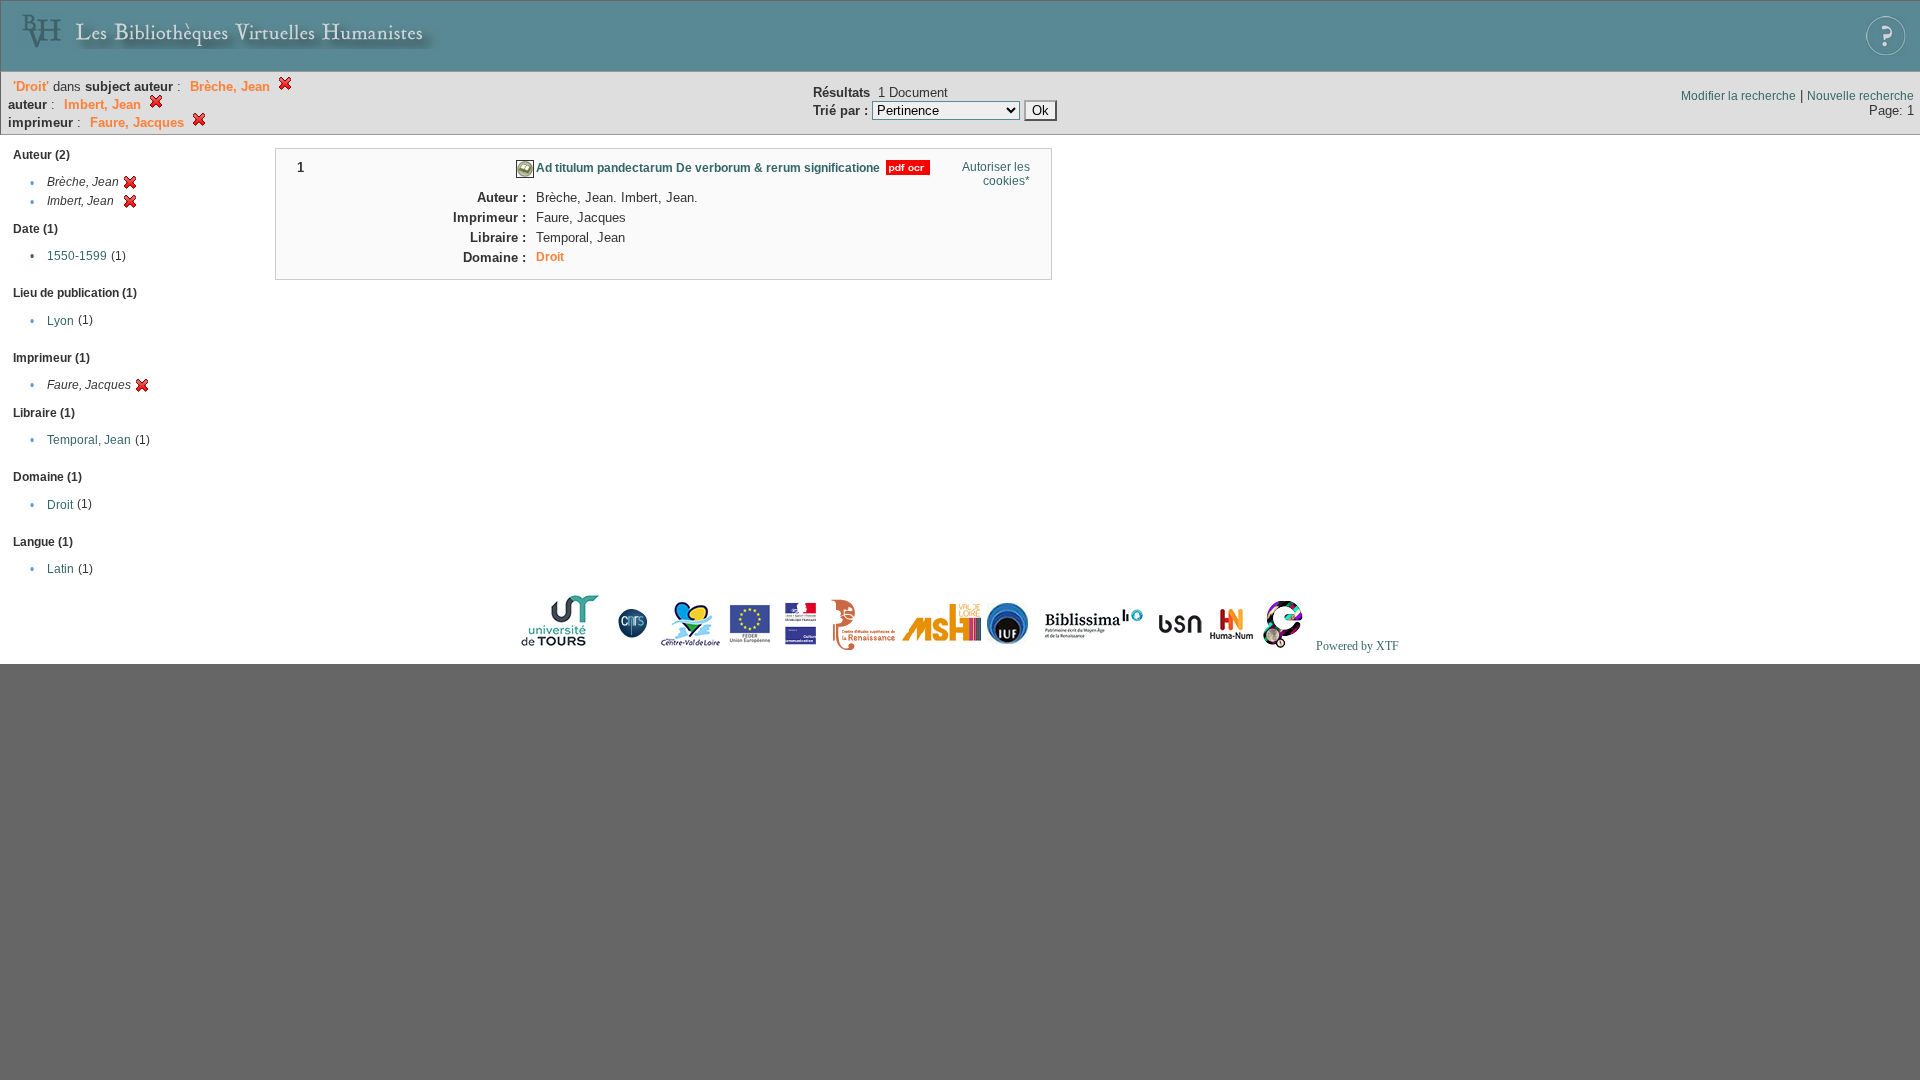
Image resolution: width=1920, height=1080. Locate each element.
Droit (60, 505)
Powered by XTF (1357, 646)
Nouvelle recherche (1860, 96)
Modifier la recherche (1738, 96)
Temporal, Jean (89, 440)
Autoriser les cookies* (996, 174)
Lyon (60, 321)
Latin (60, 569)
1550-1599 (77, 256)
